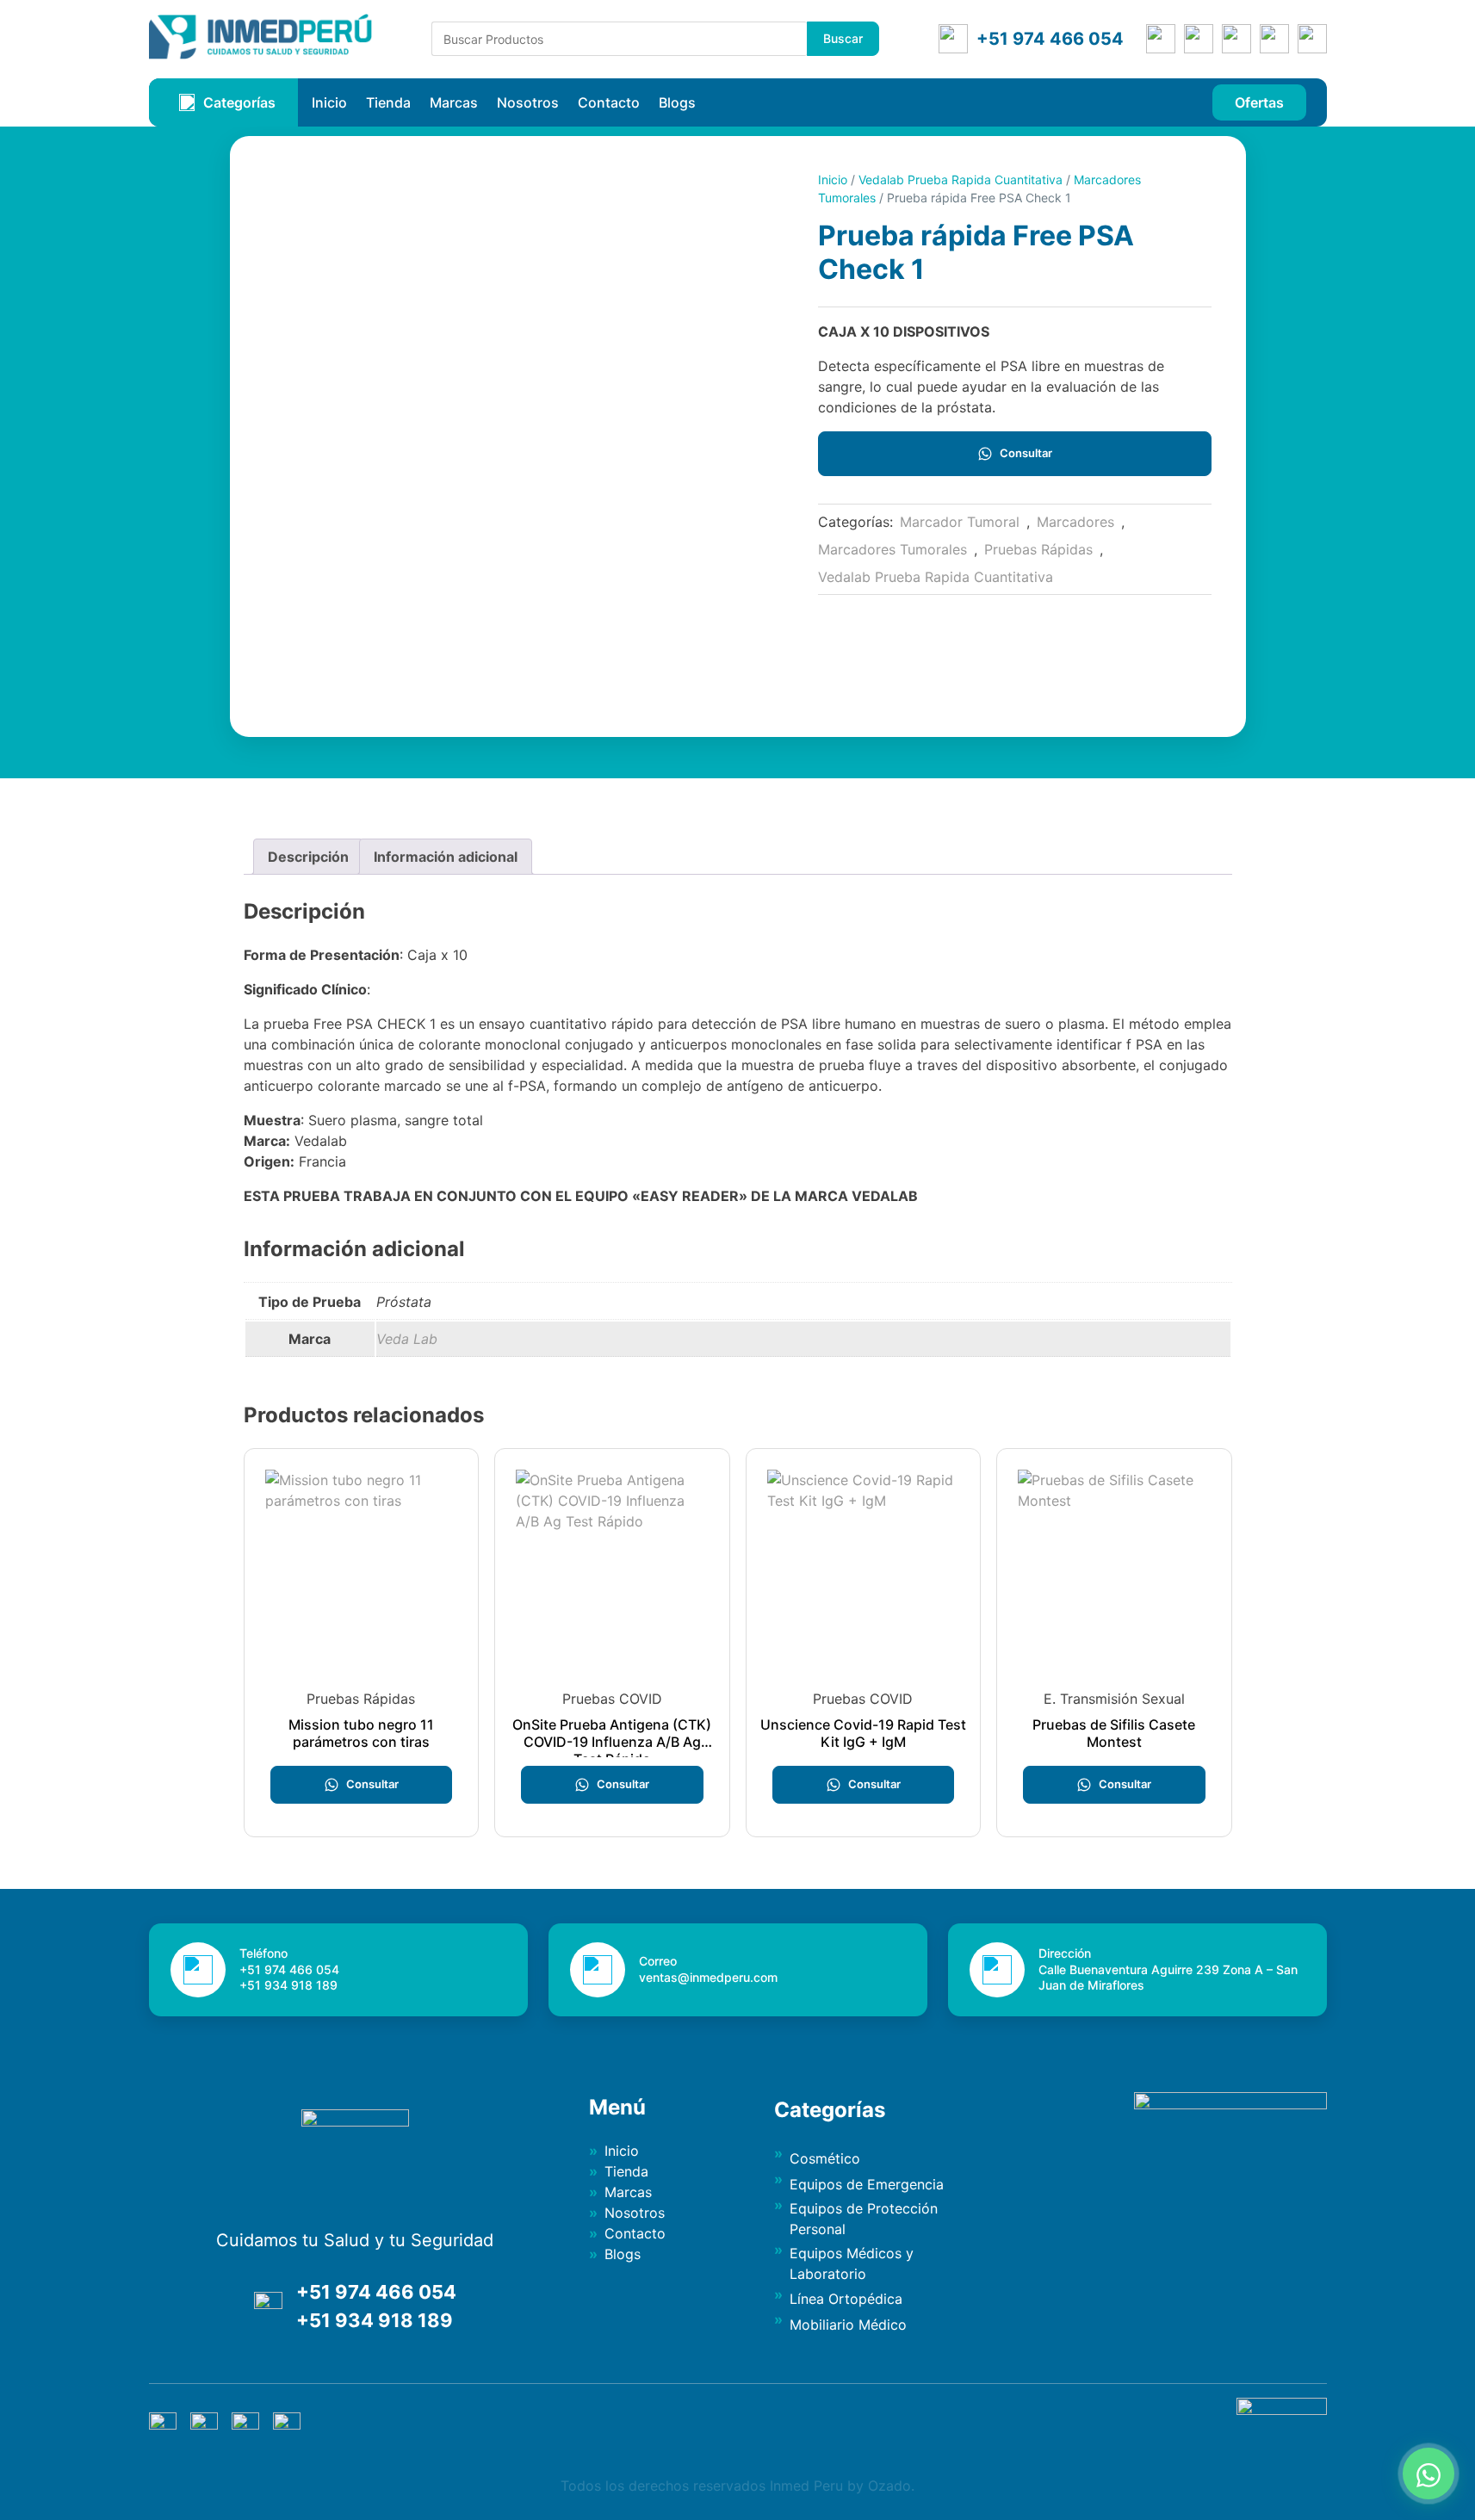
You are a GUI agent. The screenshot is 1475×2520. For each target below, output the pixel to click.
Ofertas (1259, 102)
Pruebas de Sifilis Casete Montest (1114, 1733)
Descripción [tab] (308, 857)
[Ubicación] (1161, 39)
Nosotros (528, 102)
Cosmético (825, 2158)
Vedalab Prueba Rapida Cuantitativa (961, 180)
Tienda (388, 102)
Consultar (1026, 453)
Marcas (454, 102)
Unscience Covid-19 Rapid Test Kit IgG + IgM (863, 1733)
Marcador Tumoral (960, 522)
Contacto (609, 102)
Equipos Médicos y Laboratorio (852, 2263)
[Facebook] (1199, 39)
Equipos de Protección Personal (864, 2219)
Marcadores (1075, 522)
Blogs (677, 102)
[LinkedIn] (1274, 39)
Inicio (329, 102)
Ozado (889, 2486)
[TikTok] (1312, 39)
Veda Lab (407, 1339)
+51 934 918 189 (375, 2320)
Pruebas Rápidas (1038, 549)
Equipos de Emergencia (867, 2184)
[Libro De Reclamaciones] (1282, 2410)
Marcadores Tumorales (892, 549)
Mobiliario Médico (848, 2325)
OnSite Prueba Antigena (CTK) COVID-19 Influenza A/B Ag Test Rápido (612, 1742)
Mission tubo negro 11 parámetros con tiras (361, 1733)
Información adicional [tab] (446, 857)
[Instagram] (1236, 39)
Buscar (843, 38)
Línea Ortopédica (846, 2299)
